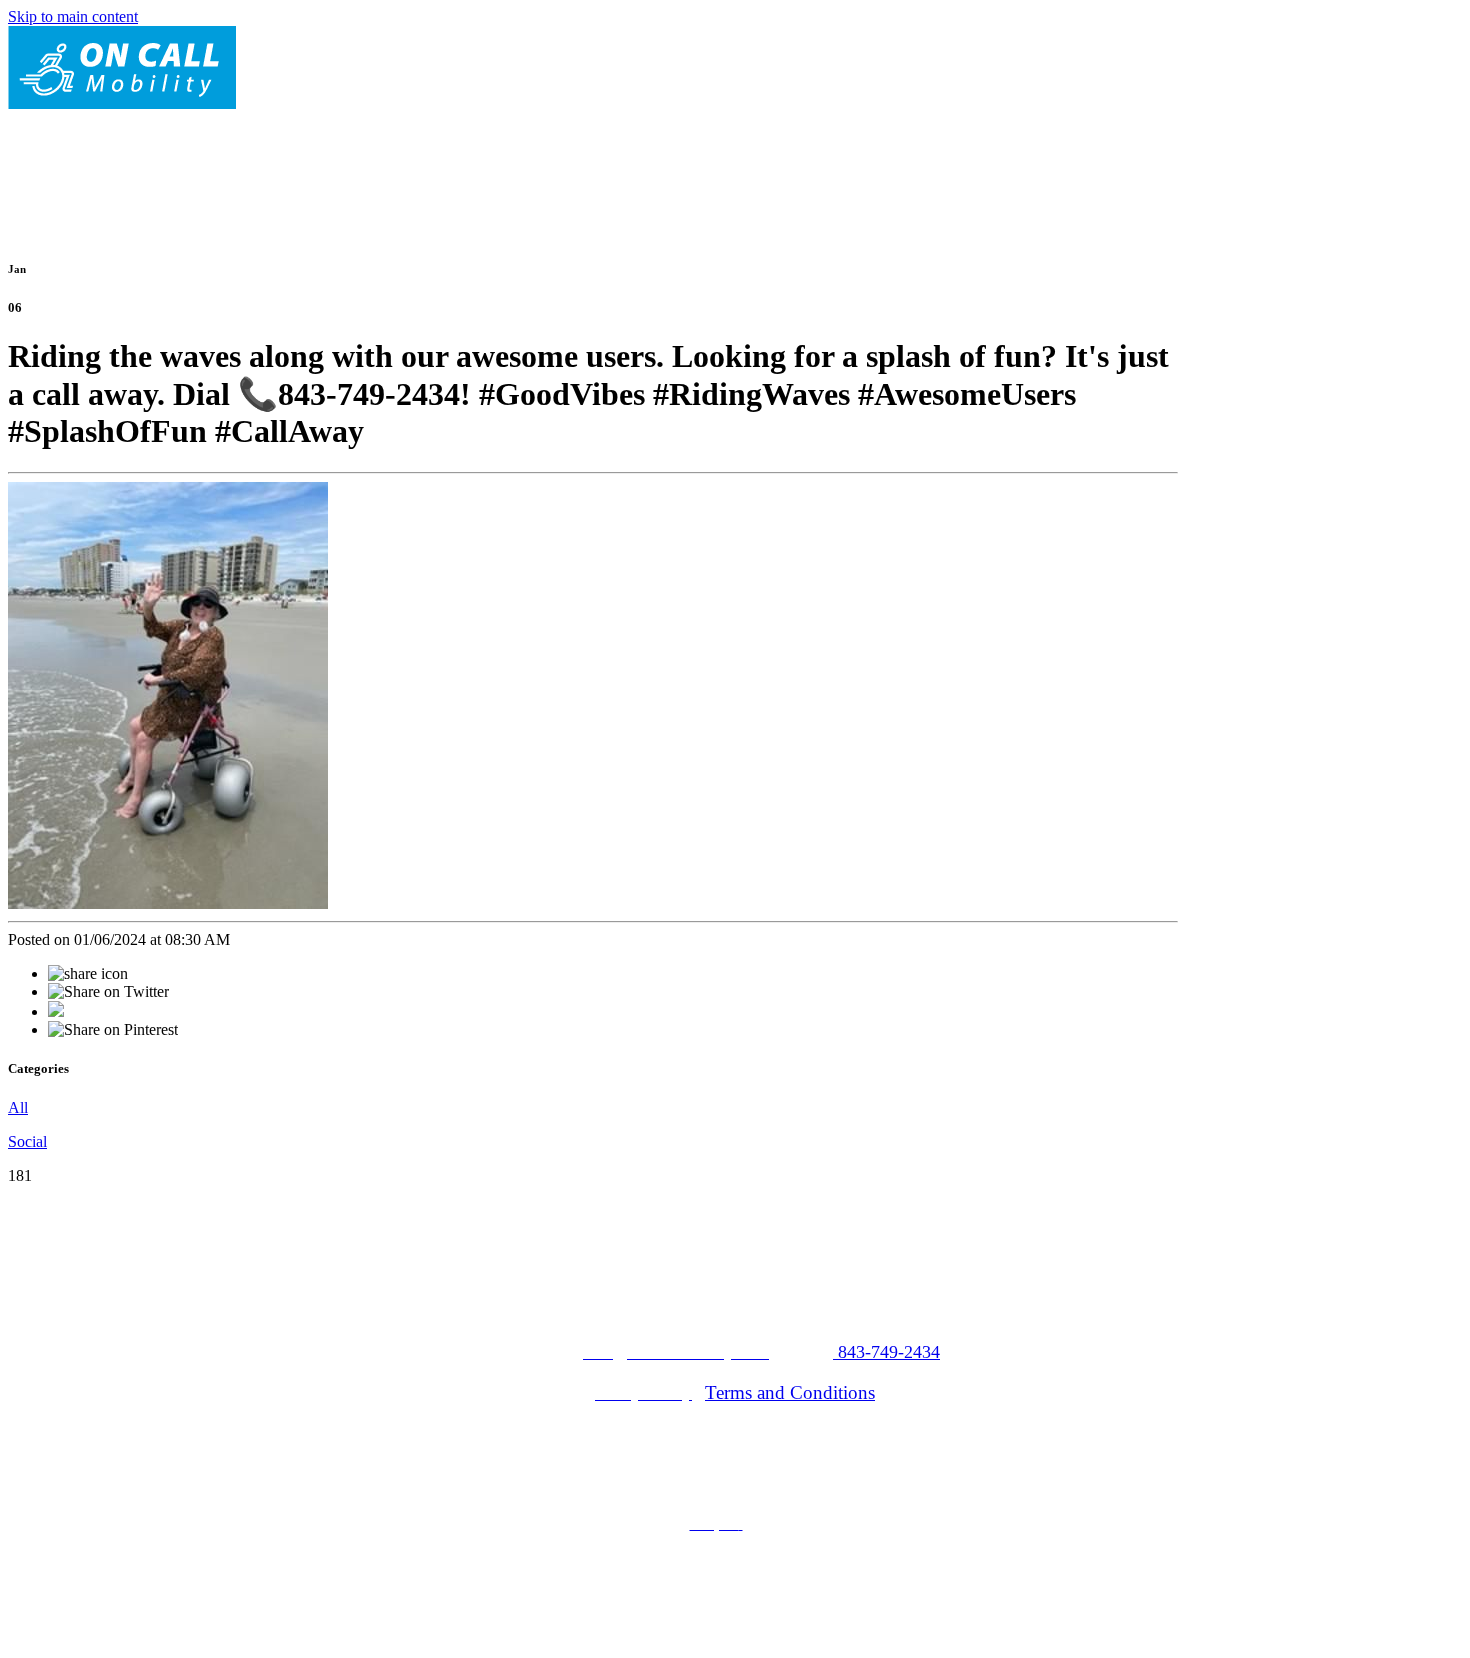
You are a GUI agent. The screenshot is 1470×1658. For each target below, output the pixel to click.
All (18, 1107)
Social (27, 1141)
